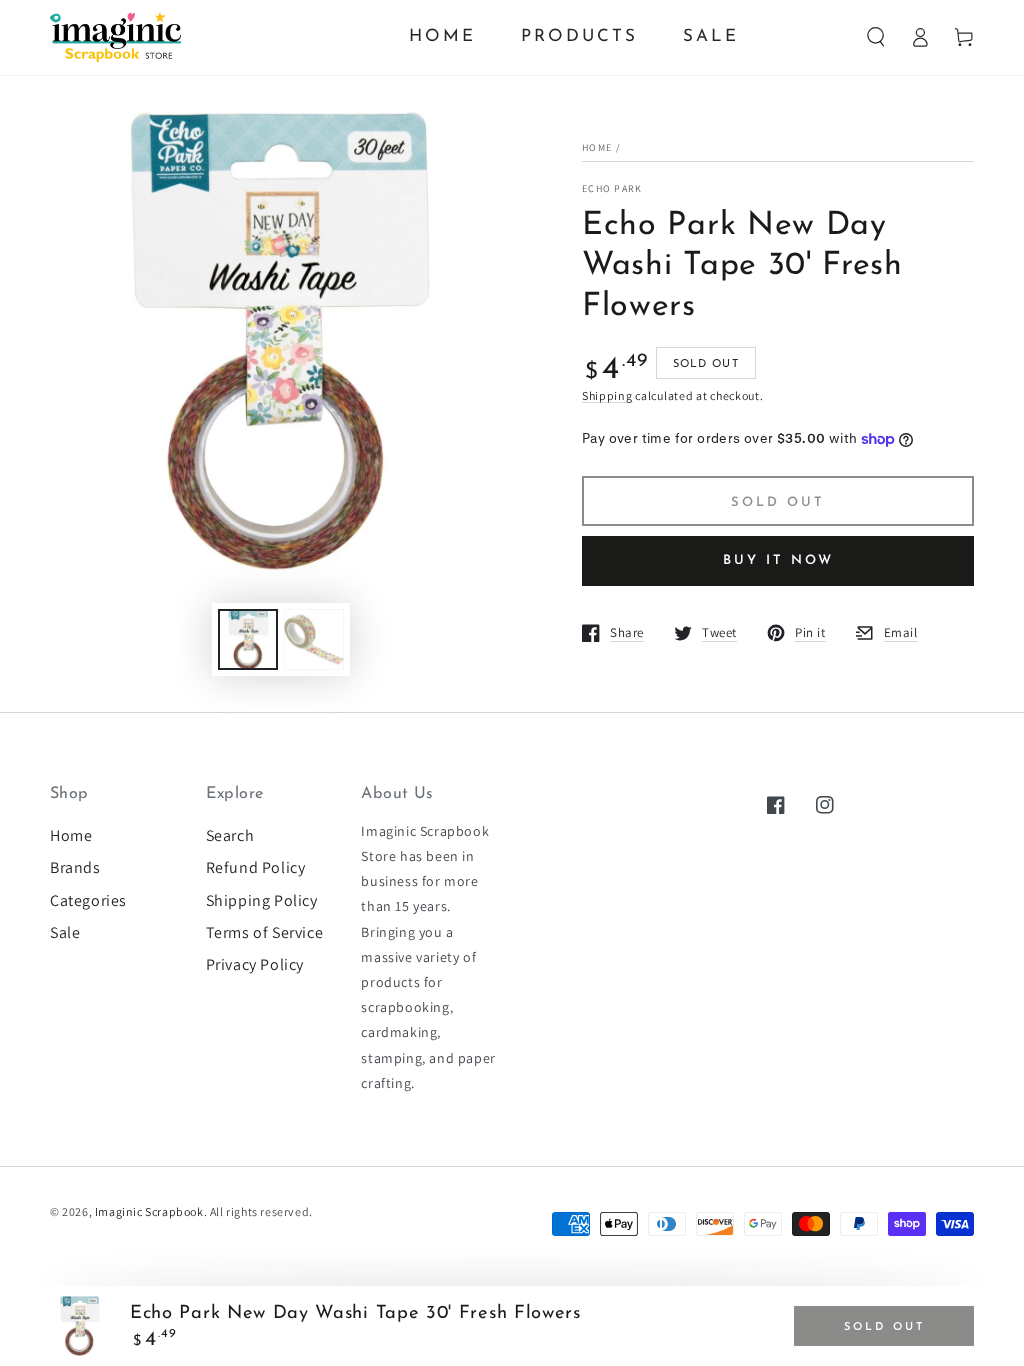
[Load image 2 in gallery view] (314, 639)
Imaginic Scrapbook (149, 1211)
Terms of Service (265, 932)
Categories (88, 900)
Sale (65, 932)
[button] (876, 37)
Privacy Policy (255, 964)
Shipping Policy (262, 900)
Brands (75, 867)
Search (230, 835)
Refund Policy (256, 867)
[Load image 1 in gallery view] (248, 639)
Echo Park (612, 188)
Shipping (607, 395)
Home (597, 147)
